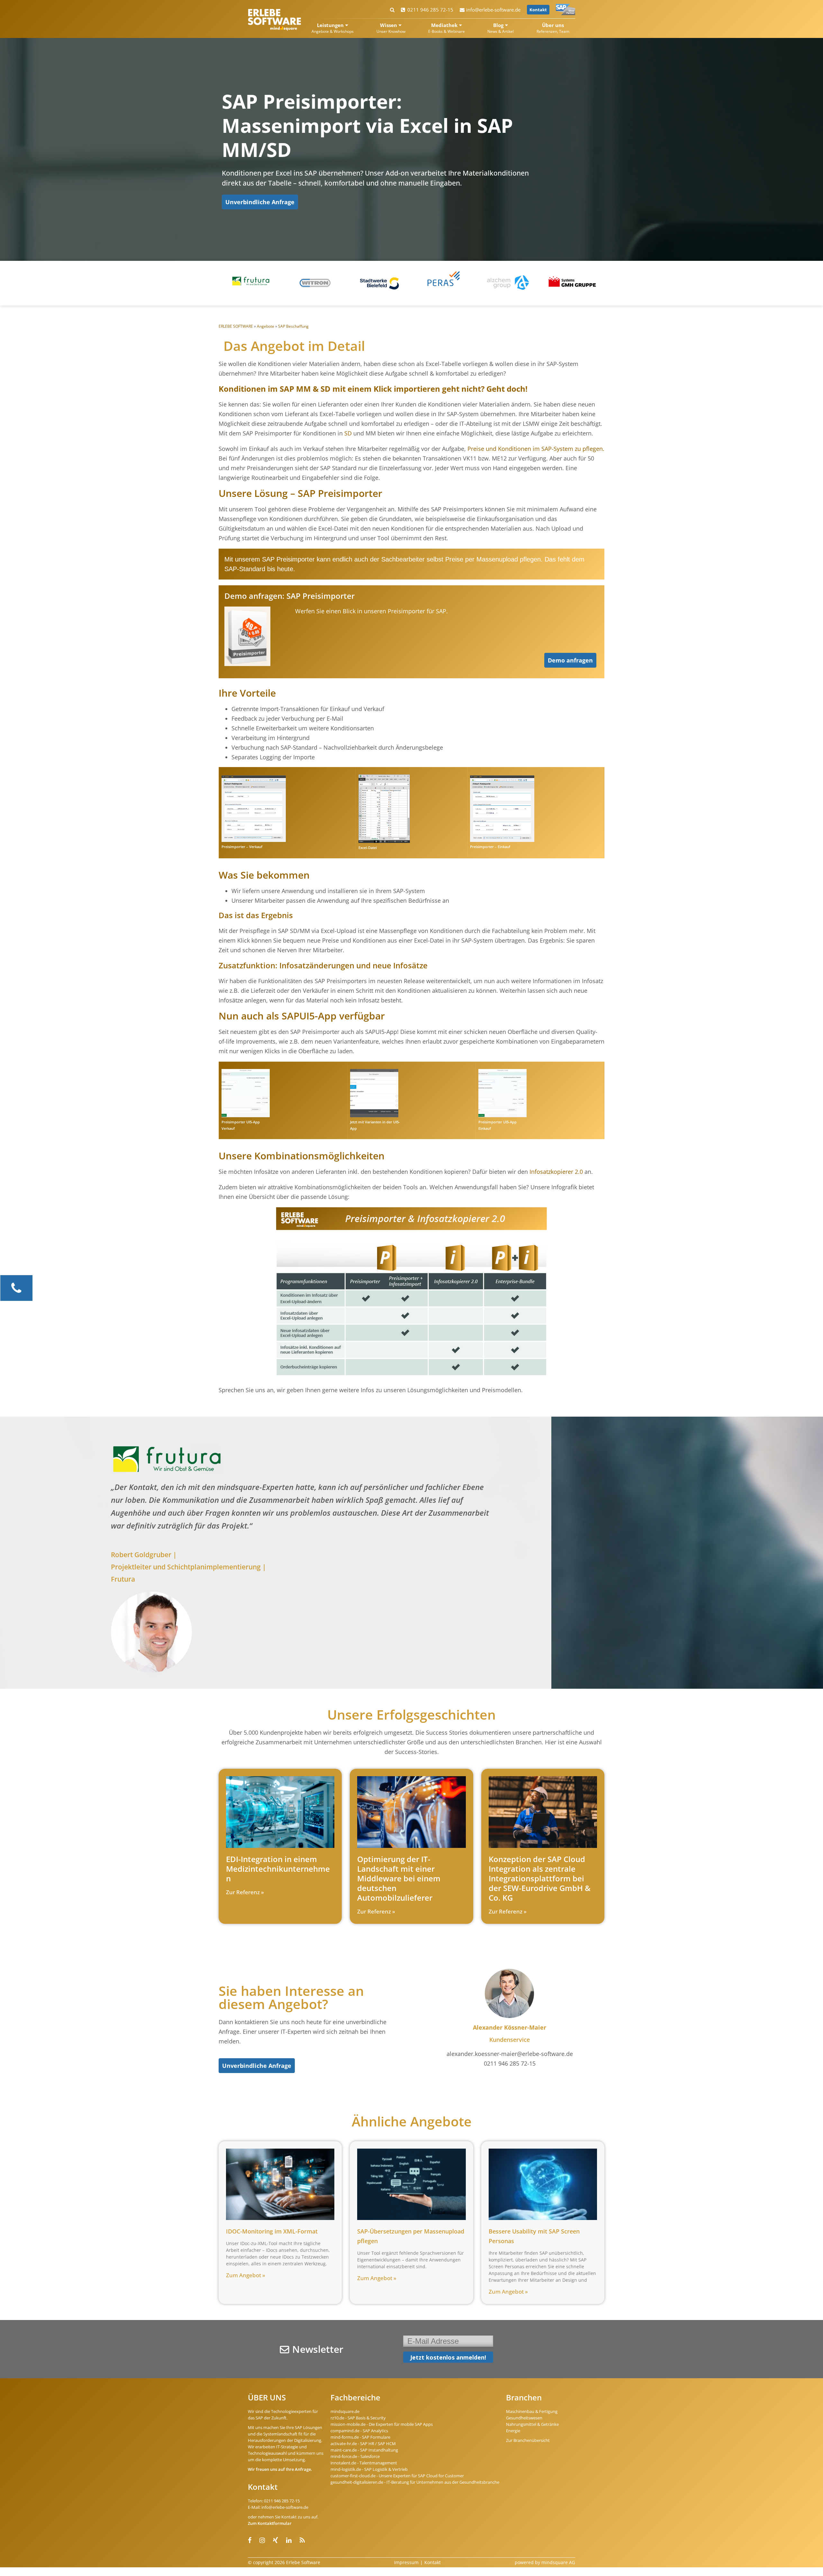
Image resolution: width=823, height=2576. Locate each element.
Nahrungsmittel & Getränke (532, 2424)
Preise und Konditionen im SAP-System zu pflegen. (536, 449)
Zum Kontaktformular (270, 2523)
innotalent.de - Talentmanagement (364, 2463)
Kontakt (538, 10)
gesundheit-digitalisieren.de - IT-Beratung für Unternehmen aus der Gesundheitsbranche (415, 2482)
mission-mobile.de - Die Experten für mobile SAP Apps (382, 2424)
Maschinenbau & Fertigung (532, 2411)
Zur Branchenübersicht (528, 2440)
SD (348, 433)
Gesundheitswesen (524, 2418)
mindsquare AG (558, 2562)
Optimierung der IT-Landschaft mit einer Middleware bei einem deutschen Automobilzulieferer (399, 1878)
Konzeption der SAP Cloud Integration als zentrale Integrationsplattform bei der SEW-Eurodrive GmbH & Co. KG (540, 1878)
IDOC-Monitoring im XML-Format (272, 2231)
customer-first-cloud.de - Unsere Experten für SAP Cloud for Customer (397, 2476)
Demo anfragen (570, 660)
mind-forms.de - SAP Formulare (360, 2437)
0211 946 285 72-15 (430, 10)
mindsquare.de (345, 2411)
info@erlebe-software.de (493, 10)
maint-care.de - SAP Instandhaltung (364, 2450)
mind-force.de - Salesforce (355, 2456)
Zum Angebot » (246, 2275)
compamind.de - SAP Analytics (359, 2431)
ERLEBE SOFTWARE (236, 326)
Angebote (266, 326)
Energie (513, 2431)
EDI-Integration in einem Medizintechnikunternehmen (278, 1869)
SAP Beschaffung (293, 326)
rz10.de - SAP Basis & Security (358, 2418)
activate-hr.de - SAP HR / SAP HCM (363, 2444)
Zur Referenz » (245, 1892)
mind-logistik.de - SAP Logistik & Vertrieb (369, 2469)
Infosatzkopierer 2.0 (556, 1172)
